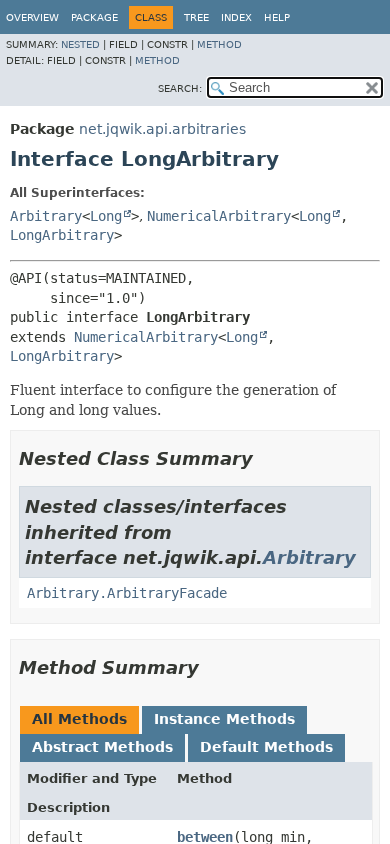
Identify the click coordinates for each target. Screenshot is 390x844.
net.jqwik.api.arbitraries (162, 129)
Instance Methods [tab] (224, 719)
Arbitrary (46, 216)
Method (219, 44)
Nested (80, 44)
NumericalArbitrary (219, 216)
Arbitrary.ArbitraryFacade (127, 593)
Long (106, 216)
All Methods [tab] (79, 719)
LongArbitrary (62, 235)
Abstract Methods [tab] (102, 747)
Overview (32, 17)
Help (277, 17)
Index (236, 17)
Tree (196, 17)
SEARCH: (180, 88)
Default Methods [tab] (266, 747)
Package (94, 17)
